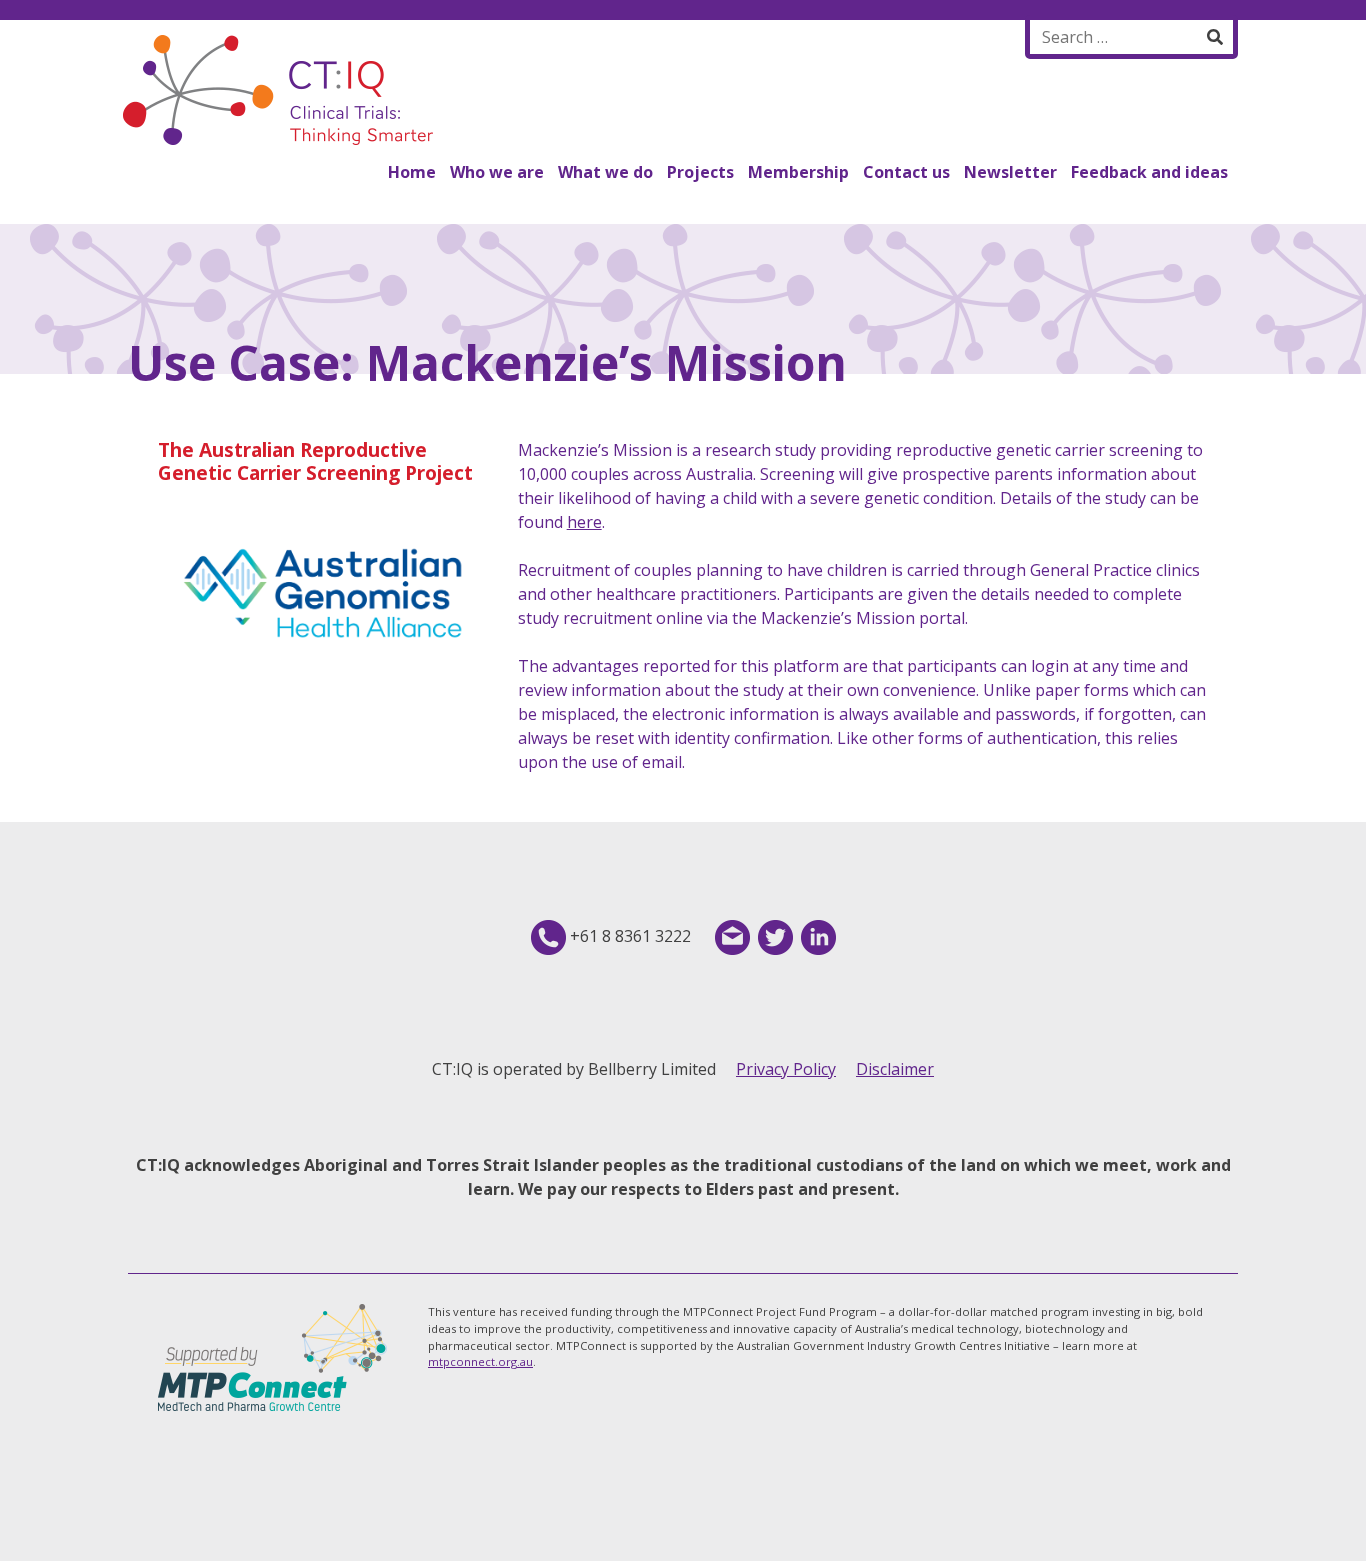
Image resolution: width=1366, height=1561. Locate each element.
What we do (605, 172)
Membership (798, 172)
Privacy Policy (786, 1069)
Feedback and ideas (1149, 172)
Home (412, 172)
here (584, 522)
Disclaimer (895, 1069)
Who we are (497, 172)
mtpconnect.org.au (480, 1361)
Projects (700, 172)
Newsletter (1010, 172)
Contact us (906, 172)
